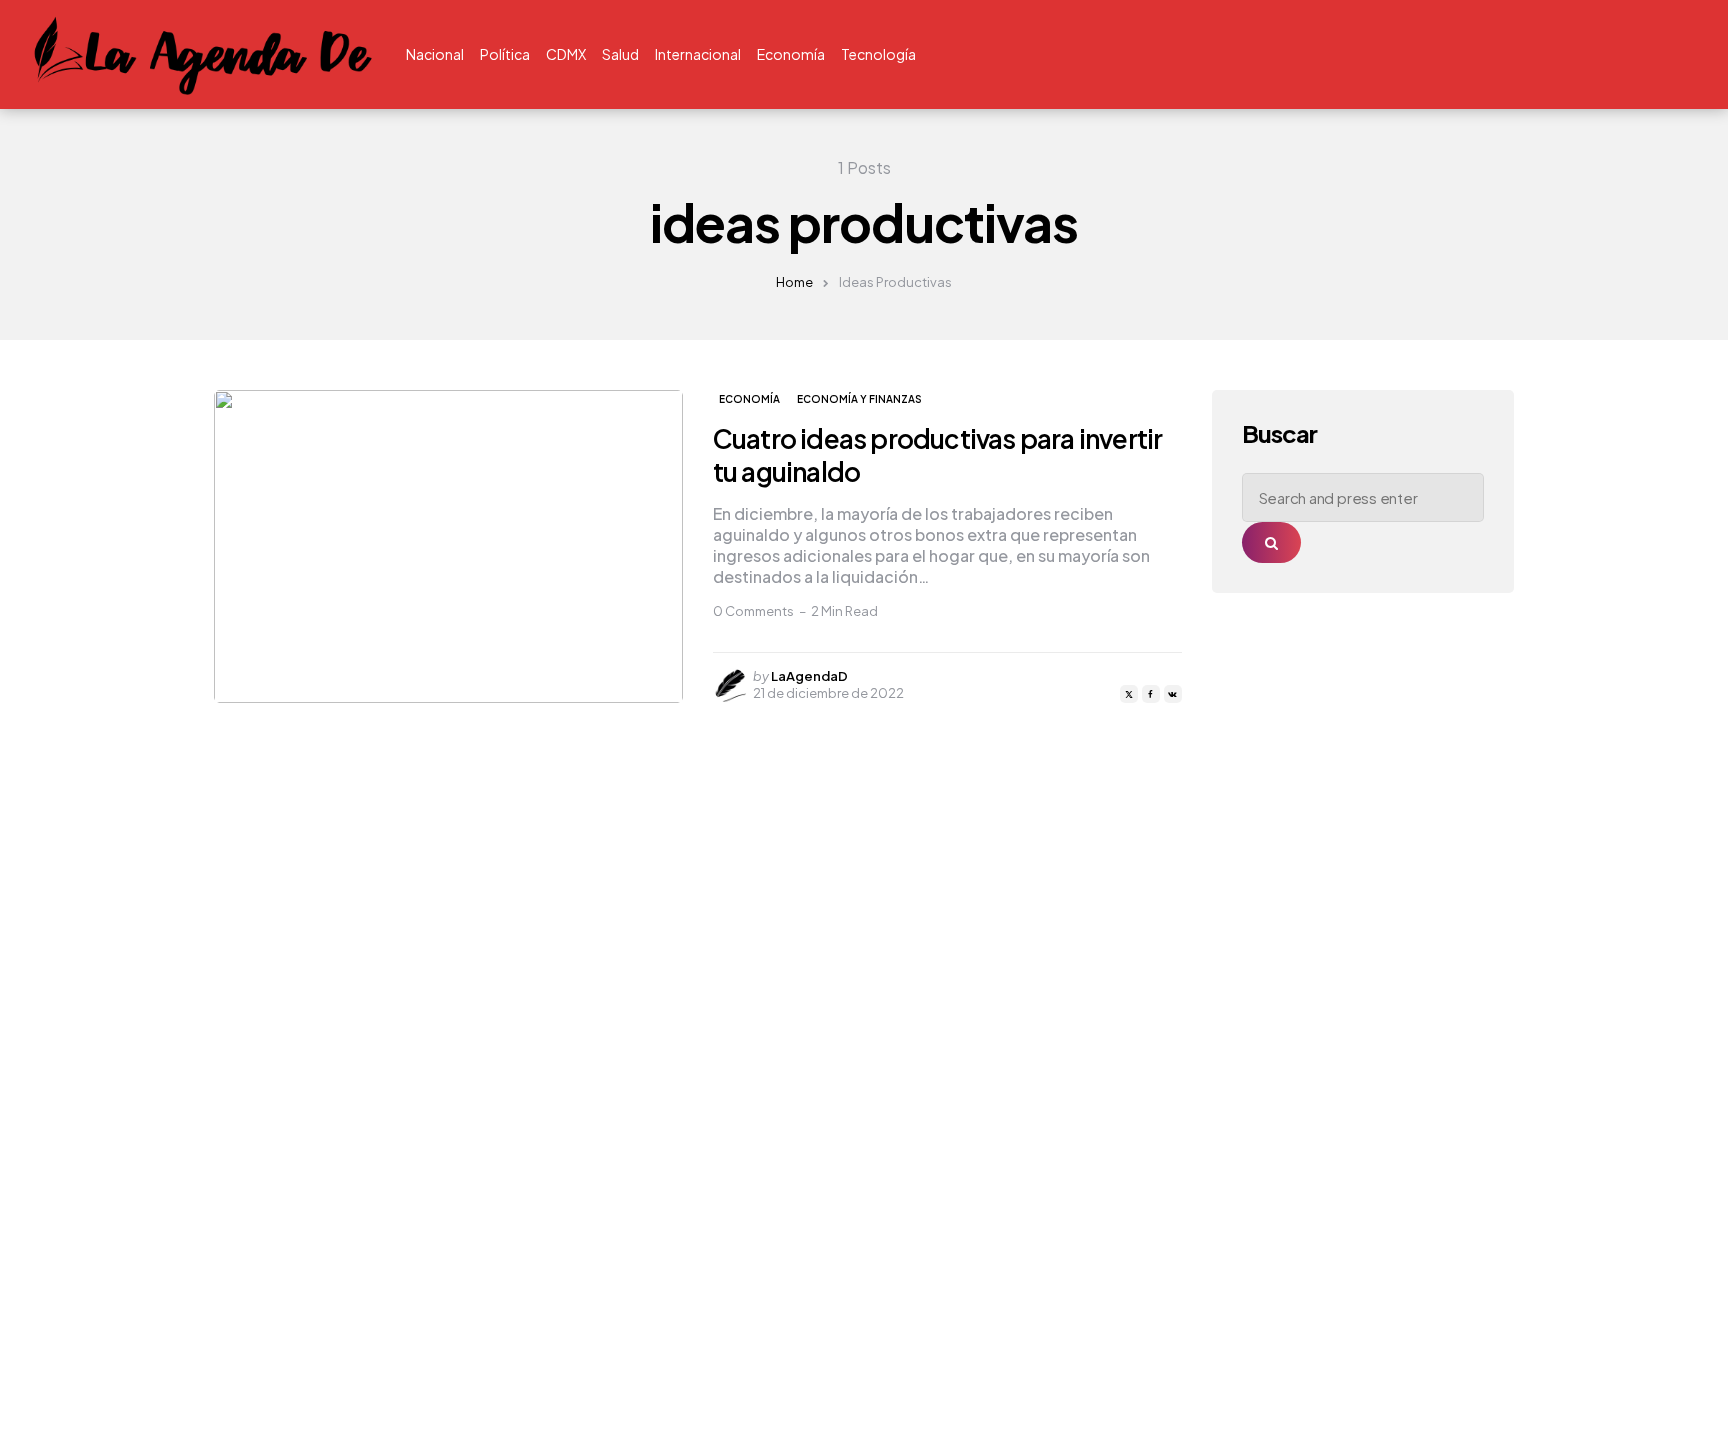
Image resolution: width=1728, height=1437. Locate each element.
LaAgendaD (809, 676)
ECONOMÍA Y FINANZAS (859, 399)
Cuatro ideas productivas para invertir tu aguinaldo (938, 455)
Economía (749, 399)
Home (794, 282)
